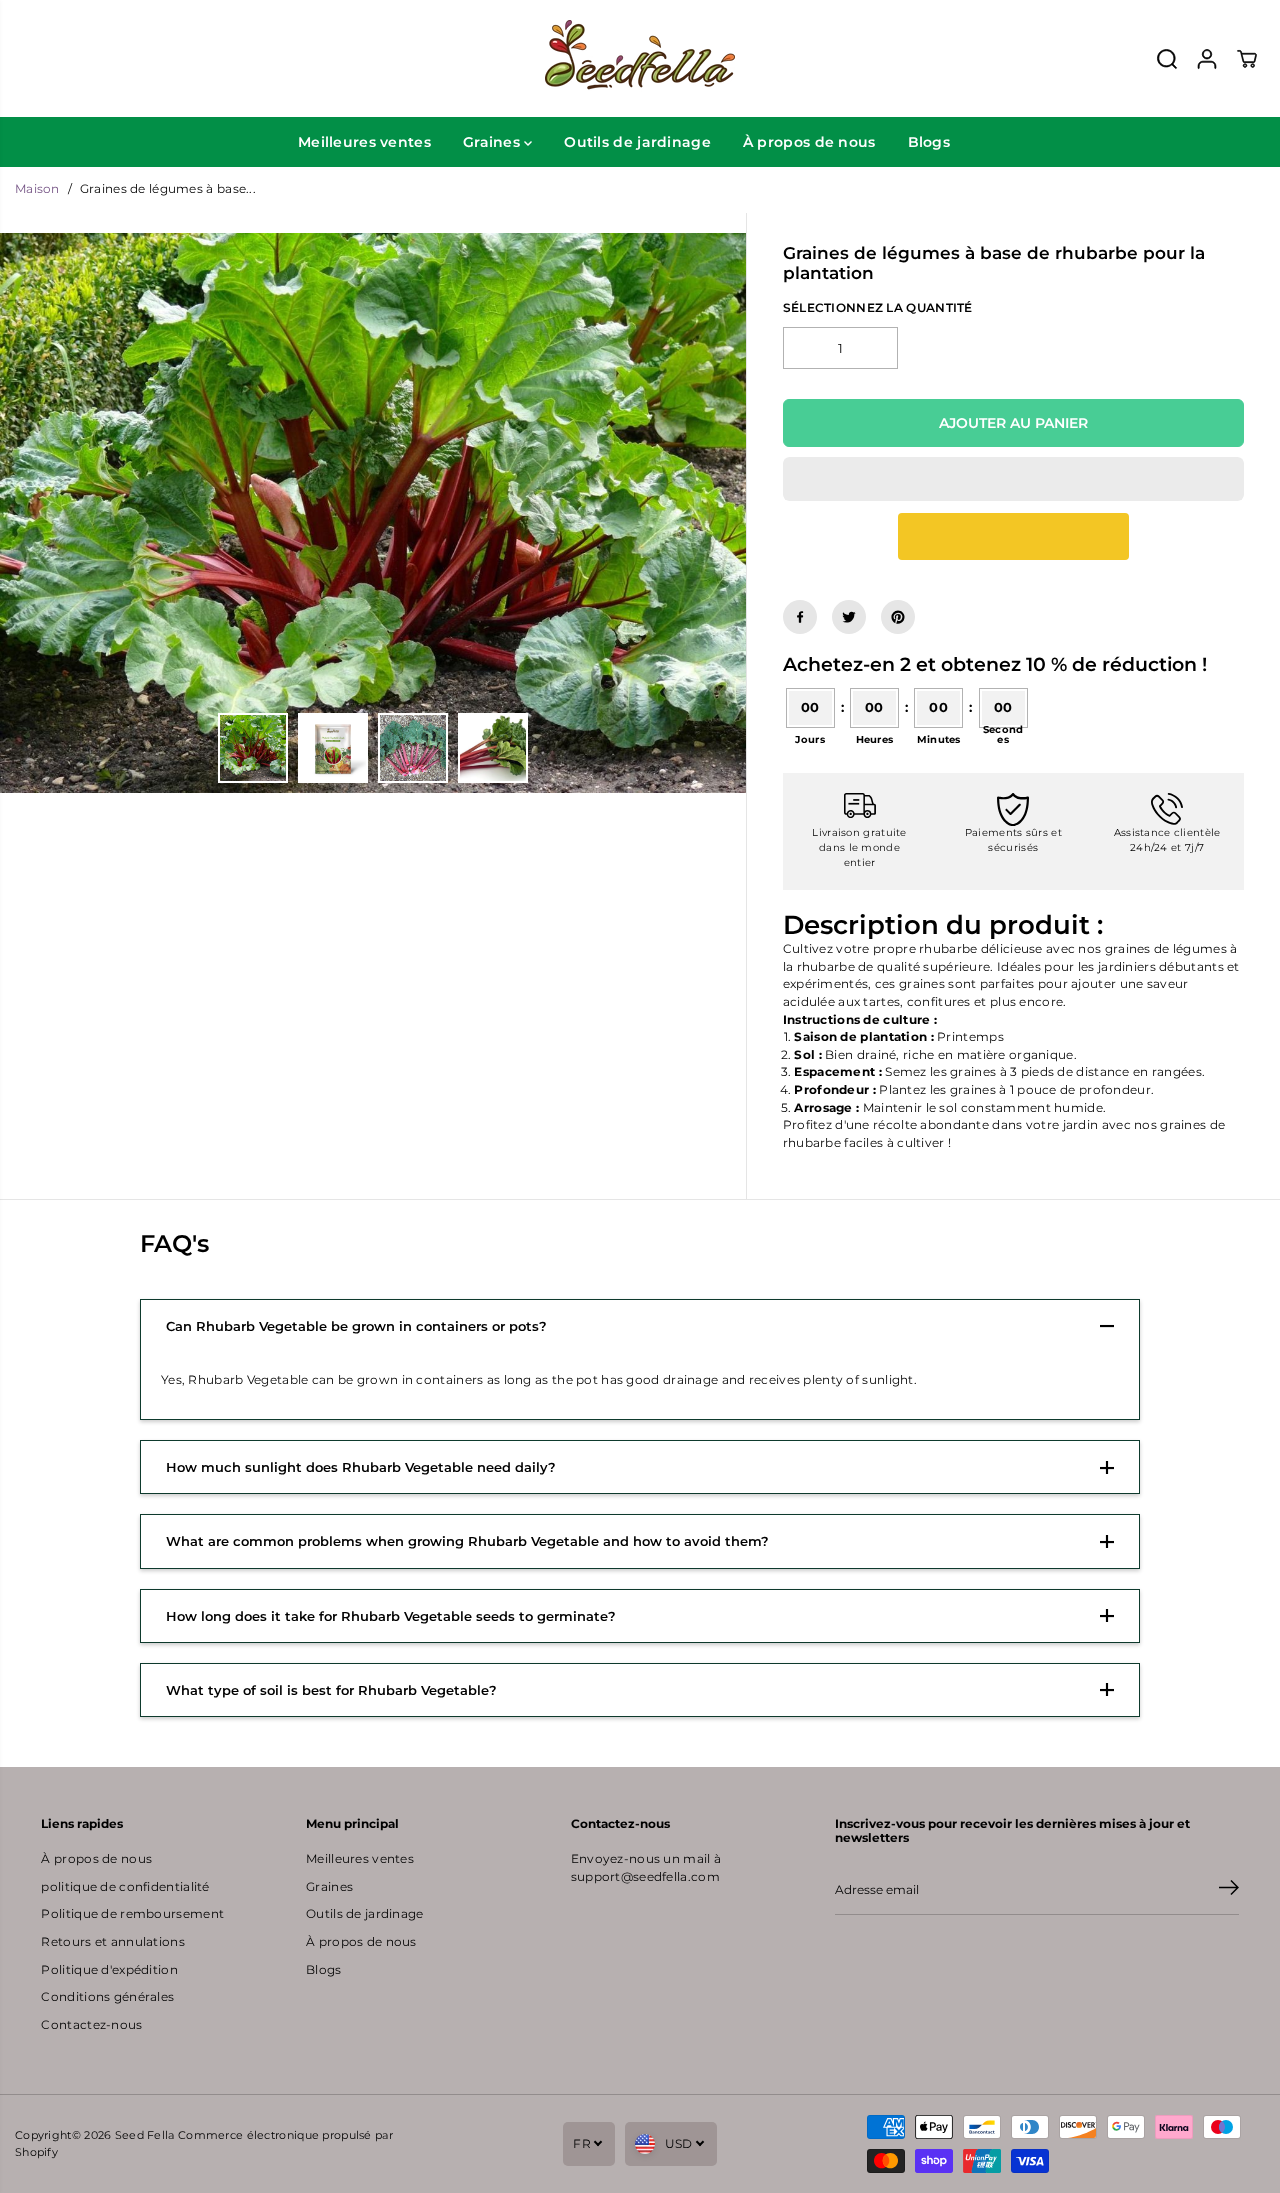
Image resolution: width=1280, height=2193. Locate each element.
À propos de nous (809, 142)
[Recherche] (1167, 59)
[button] (1013, 479)
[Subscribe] (1229, 1890)
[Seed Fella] (640, 58)
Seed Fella (145, 2135)
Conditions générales (107, 1997)
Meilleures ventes (364, 142)
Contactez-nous (91, 2025)
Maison (37, 189)
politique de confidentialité (125, 1887)
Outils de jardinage (637, 142)
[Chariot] (1247, 59)
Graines (493, 142)
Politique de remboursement (132, 1914)
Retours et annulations (112, 1942)
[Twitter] (849, 617)
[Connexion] (1207, 59)
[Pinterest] (898, 617)
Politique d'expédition (109, 1970)
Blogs (929, 142)
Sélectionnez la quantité (878, 308)
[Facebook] (800, 617)
